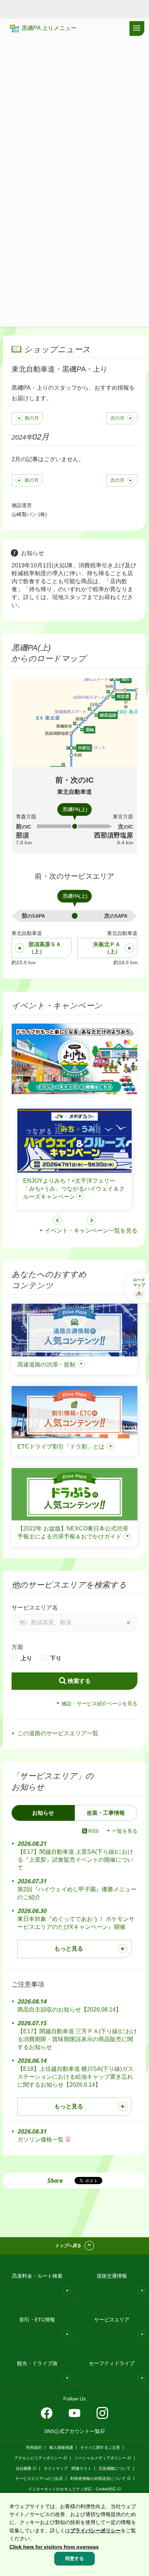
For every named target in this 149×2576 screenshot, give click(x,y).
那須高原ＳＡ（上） (45, 948)
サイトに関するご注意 (100, 2447)
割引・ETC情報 (37, 2320)
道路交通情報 (112, 2276)
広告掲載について (115, 2468)
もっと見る (69, 1949)
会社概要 (24, 2468)
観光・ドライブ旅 (37, 2363)
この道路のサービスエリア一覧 (58, 1733)
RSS (93, 1831)
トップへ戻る (68, 2246)
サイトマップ (56, 2468)
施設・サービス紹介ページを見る (99, 1703)
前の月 (32, 418)
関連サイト (82, 2468)
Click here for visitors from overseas (54, 2547)
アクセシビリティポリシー (38, 2458)
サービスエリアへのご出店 (39, 2478)
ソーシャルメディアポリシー (100, 2458)
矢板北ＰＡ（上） (107, 948)
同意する (74, 2558)
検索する (79, 1681)
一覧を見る (125, 1831)
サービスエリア (112, 2320)
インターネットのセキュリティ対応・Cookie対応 (72, 2489)
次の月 (117, 418)
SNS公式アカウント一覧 (72, 2431)
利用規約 (34, 2447)
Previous (58, 1220)
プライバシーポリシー (95, 2530)
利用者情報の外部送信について (98, 2478)
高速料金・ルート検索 (37, 2276)
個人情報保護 (61, 2447)
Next (91, 1220)
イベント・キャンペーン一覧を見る (91, 1231)
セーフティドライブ (112, 2363)
